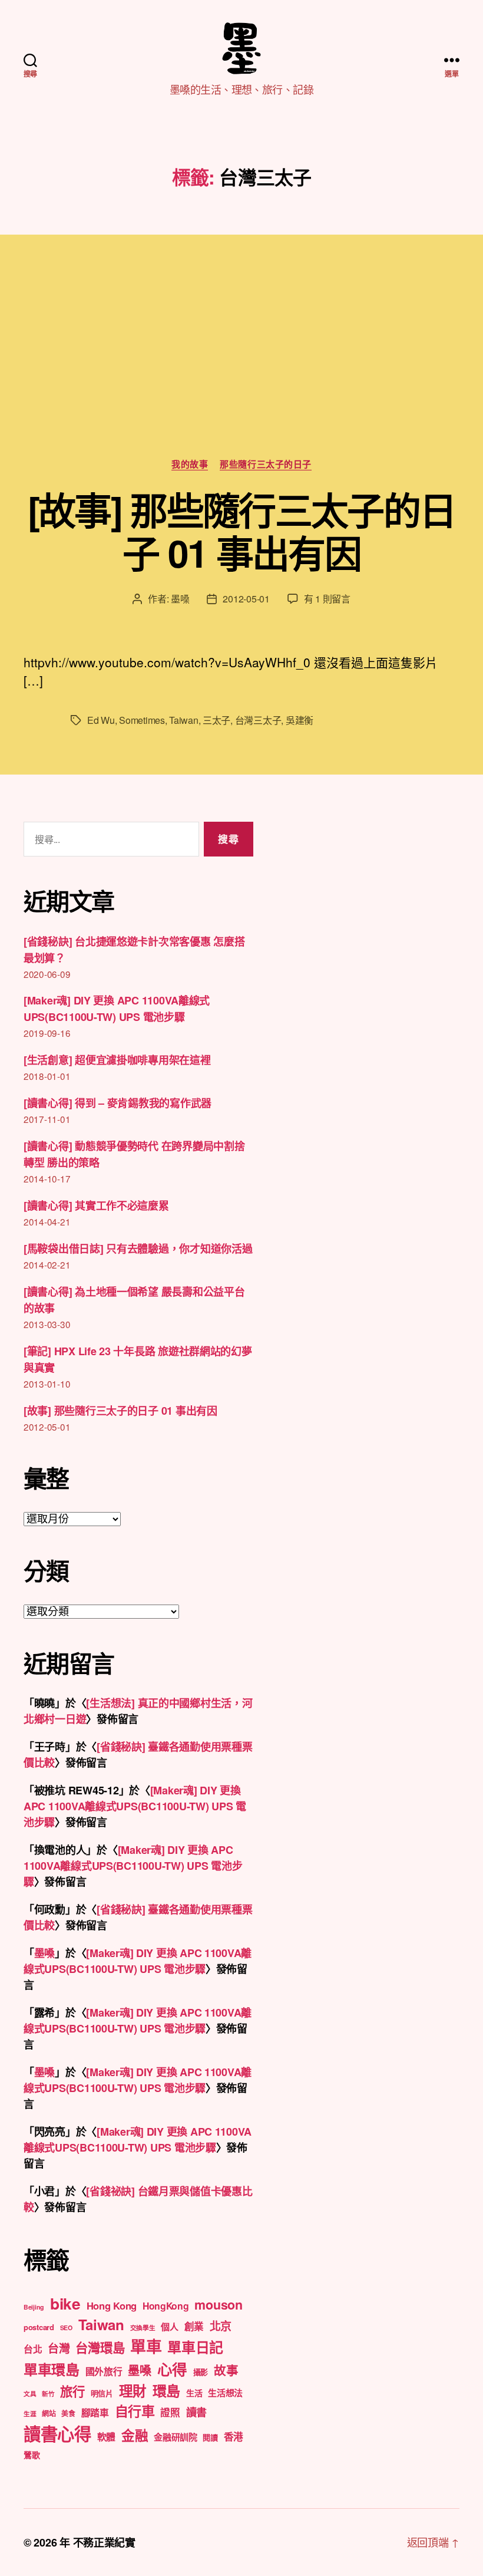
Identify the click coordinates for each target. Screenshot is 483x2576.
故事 (226, 2370)
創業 (194, 2326)
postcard (39, 2327)
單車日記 (195, 2347)
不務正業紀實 (104, 2542)
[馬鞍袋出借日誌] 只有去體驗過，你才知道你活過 (138, 1249)
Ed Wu (101, 720)
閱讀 (210, 2437)
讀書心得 (57, 2433)
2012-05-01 (246, 599)
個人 (169, 2327)
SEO (66, 2328)
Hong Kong (112, 2305)
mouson (218, 2305)
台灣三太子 (258, 720)
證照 (170, 2412)
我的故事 (190, 465)
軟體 (106, 2437)
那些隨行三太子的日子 (266, 465)
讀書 (196, 2412)
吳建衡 (300, 720)
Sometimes (142, 720)
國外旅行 (104, 2371)
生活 (194, 2393)
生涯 (30, 2414)
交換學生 (143, 2328)
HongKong (166, 2306)
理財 (133, 2390)
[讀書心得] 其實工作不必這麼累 (96, 1205)
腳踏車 (95, 2412)
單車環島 (52, 2369)
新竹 (48, 2394)
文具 (30, 2394)
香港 (234, 2436)
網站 (49, 2413)
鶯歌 (32, 2455)
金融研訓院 (176, 2437)
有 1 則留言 (327, 599)
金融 (135, 2435)
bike (65, 2303)
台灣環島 (100, 2348)
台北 (33, 2349)
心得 (172, 2369)
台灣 (59, 2348)
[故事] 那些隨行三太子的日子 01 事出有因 (242, 531)
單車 (146, 2346)
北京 (221, 2326)
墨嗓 (180, 599)
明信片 (102, 2393)
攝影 (201, 2372)
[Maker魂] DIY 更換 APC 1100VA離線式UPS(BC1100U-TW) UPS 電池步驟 (135, 1806)
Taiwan (183, 720)
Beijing (34, 2307)
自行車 (135, 2411)
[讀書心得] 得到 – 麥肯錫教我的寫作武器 (118, 1103)
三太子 (216, 720)
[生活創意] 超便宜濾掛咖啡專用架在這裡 (117, 1060)
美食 (68, 2413)
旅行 (72, 2391)
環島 (166, 2390)
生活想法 (225, 2393)
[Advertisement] (241, 370)
